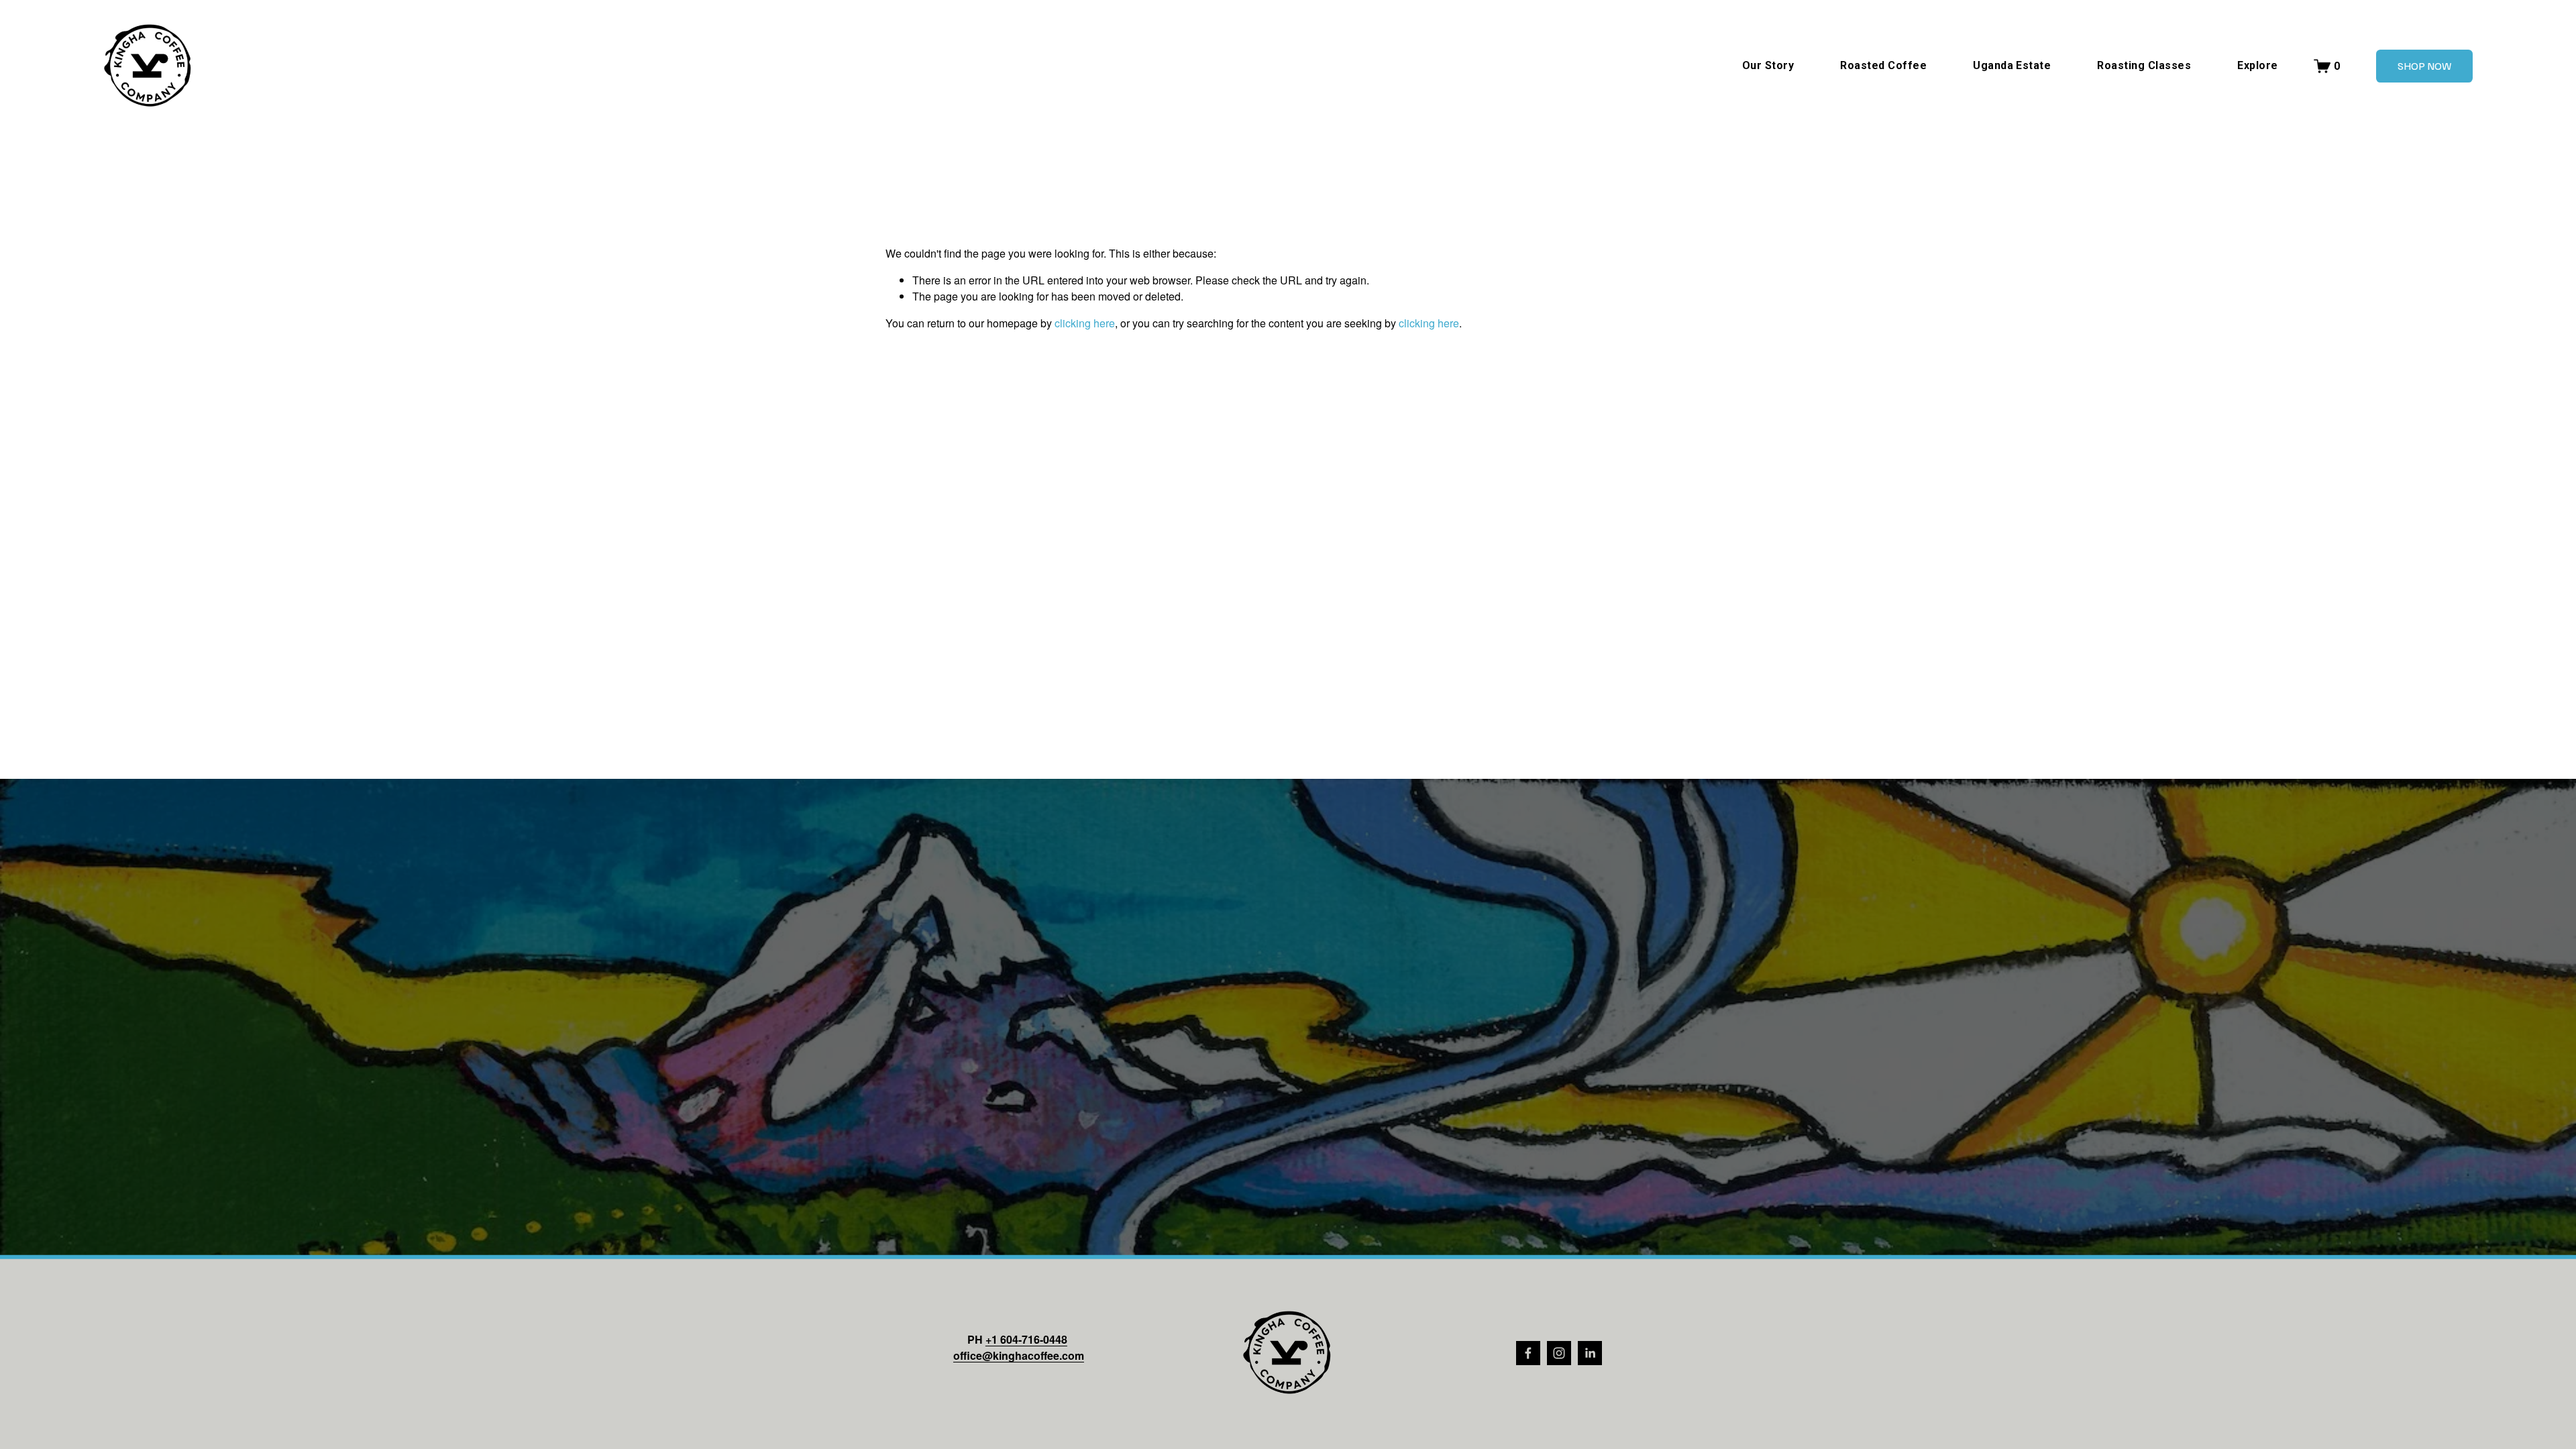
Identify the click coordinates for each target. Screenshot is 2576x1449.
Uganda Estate (2012, 65)
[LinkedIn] (1590, 1353)
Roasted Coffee (1883, 65)
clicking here (1085, 323)
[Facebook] (1528, 1353)
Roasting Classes (2144, 65)
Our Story (1768, 65)
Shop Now (2424, 66)
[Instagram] (1559, 1353)
